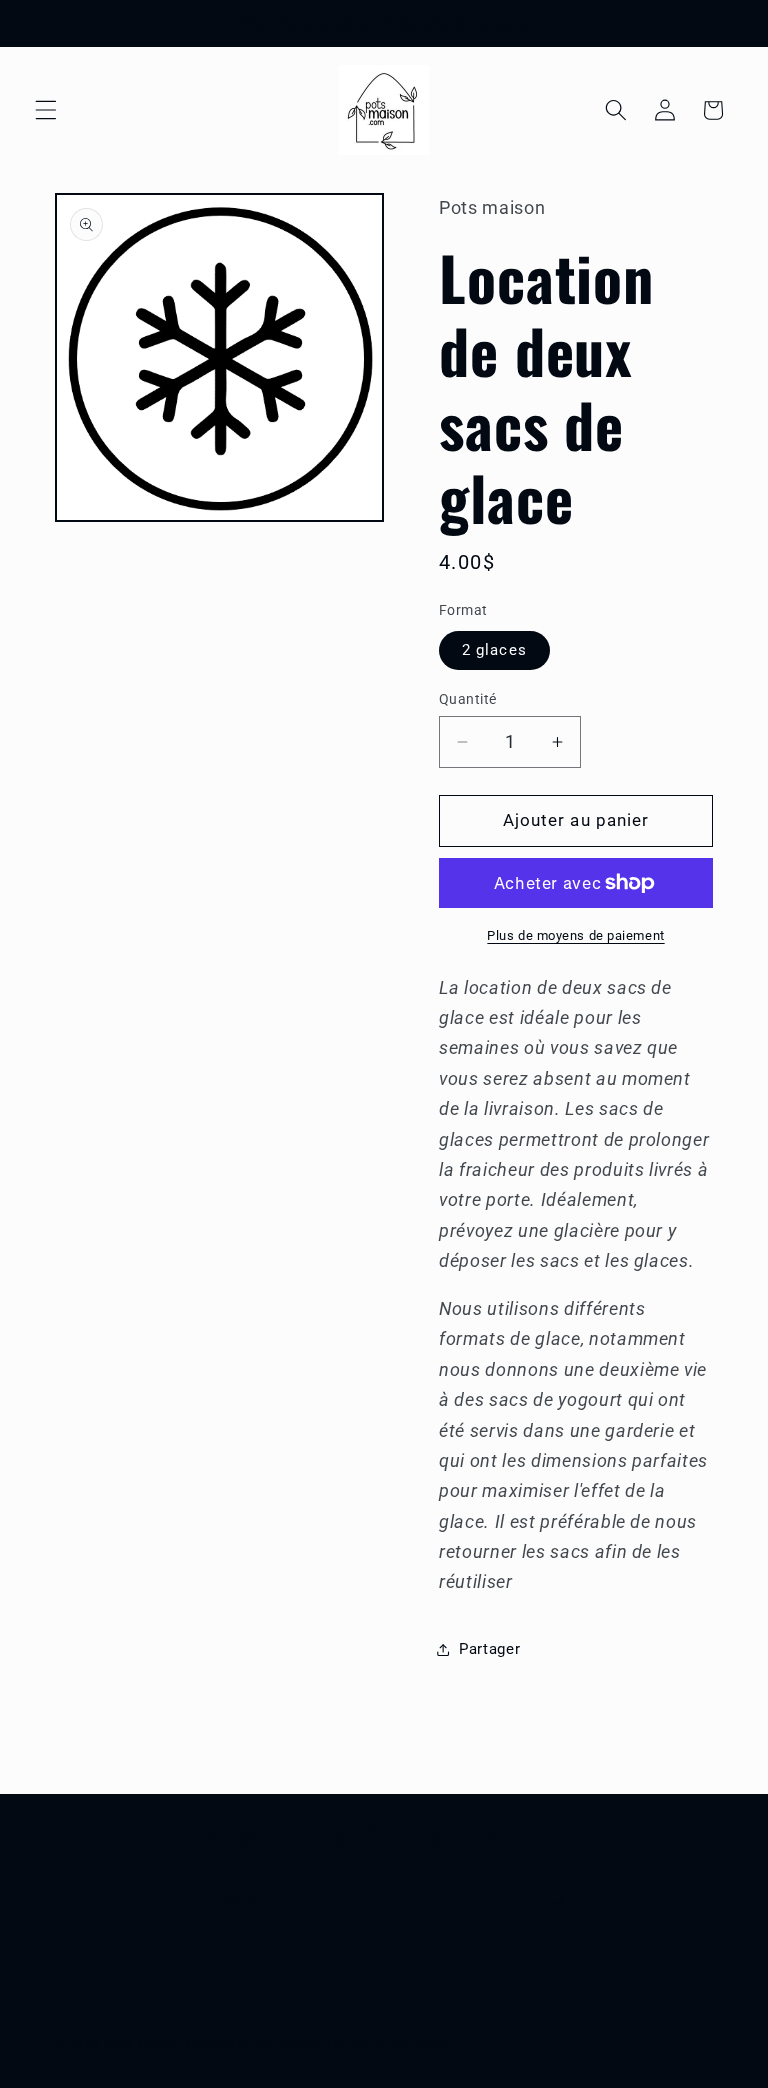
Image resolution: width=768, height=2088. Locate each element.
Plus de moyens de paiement (575, 935)
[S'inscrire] (557, 1903)
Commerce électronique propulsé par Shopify (323, 2045)
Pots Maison (144, 2045)
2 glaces (494, 650)
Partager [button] (489, 1649)
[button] (46, 110)
